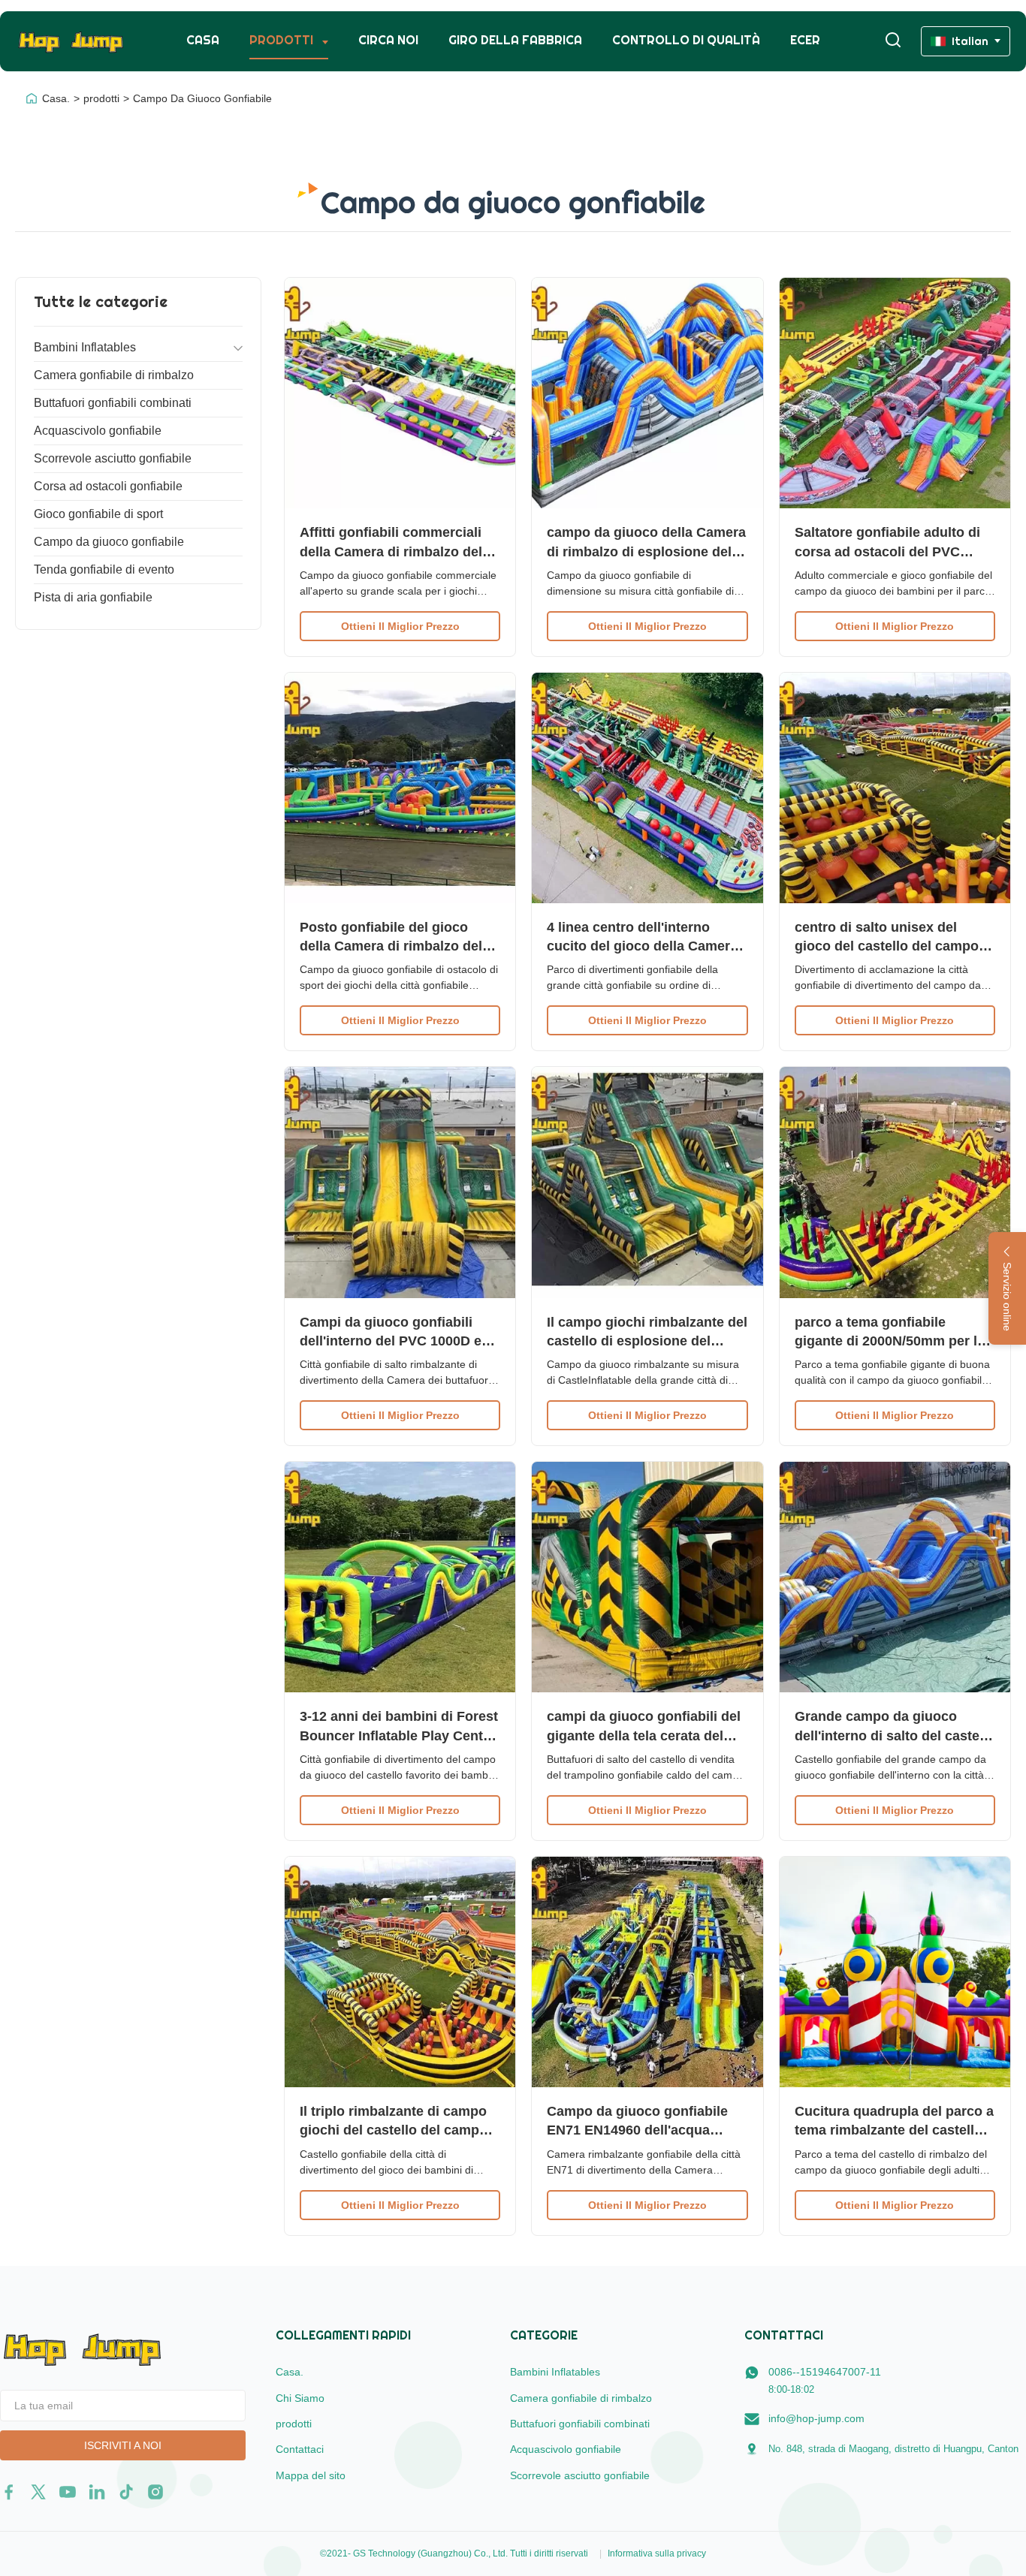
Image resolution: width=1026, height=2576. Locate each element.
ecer (805, 40)
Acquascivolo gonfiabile (98, 431)
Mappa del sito (311, 2475)
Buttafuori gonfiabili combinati (113, 403)
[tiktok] (126, 2492)
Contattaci (300, 2449)
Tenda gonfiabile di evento (104, 569)
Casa (203, 40)
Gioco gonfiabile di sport (98, 514)
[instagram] (155, 2492)
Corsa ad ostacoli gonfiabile (108, 486)
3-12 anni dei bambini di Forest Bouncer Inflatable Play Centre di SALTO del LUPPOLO (399, 1735)
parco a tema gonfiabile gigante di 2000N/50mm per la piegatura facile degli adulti (890, 1341)
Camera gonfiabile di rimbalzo (114, 375)
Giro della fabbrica (515, 40)
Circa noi (388, 40)
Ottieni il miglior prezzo (400, 626)
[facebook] (9, 2492)
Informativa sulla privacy (657, 2553)
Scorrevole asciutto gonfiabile (113, 458)
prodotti (101, 98)
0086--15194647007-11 (825, 2372)
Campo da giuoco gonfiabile (109, 542)
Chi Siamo (300, 2398)
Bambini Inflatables (85, 347)
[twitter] (38, 2492)
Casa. (56, 98)
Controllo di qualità (686, 40)
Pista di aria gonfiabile (93, 597)
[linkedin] (97, 2492)
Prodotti (283, 40)
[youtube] (68, 2492)
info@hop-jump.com (816, 2418)
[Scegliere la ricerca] (893, 41)
